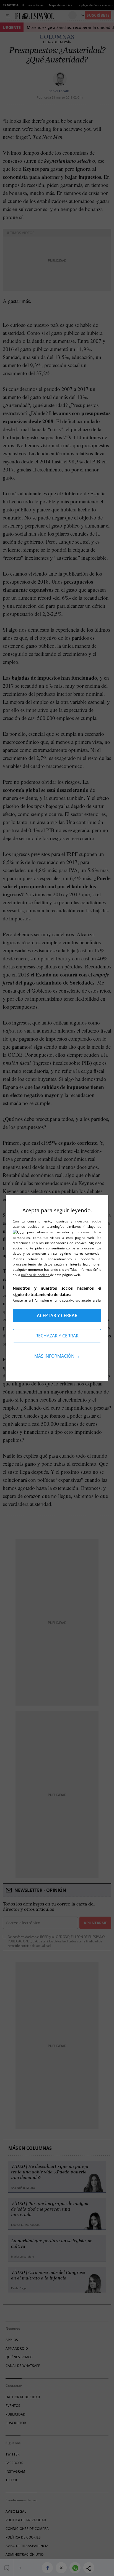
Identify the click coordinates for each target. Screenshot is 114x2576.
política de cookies (36, 1275)
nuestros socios (88, 1221)
